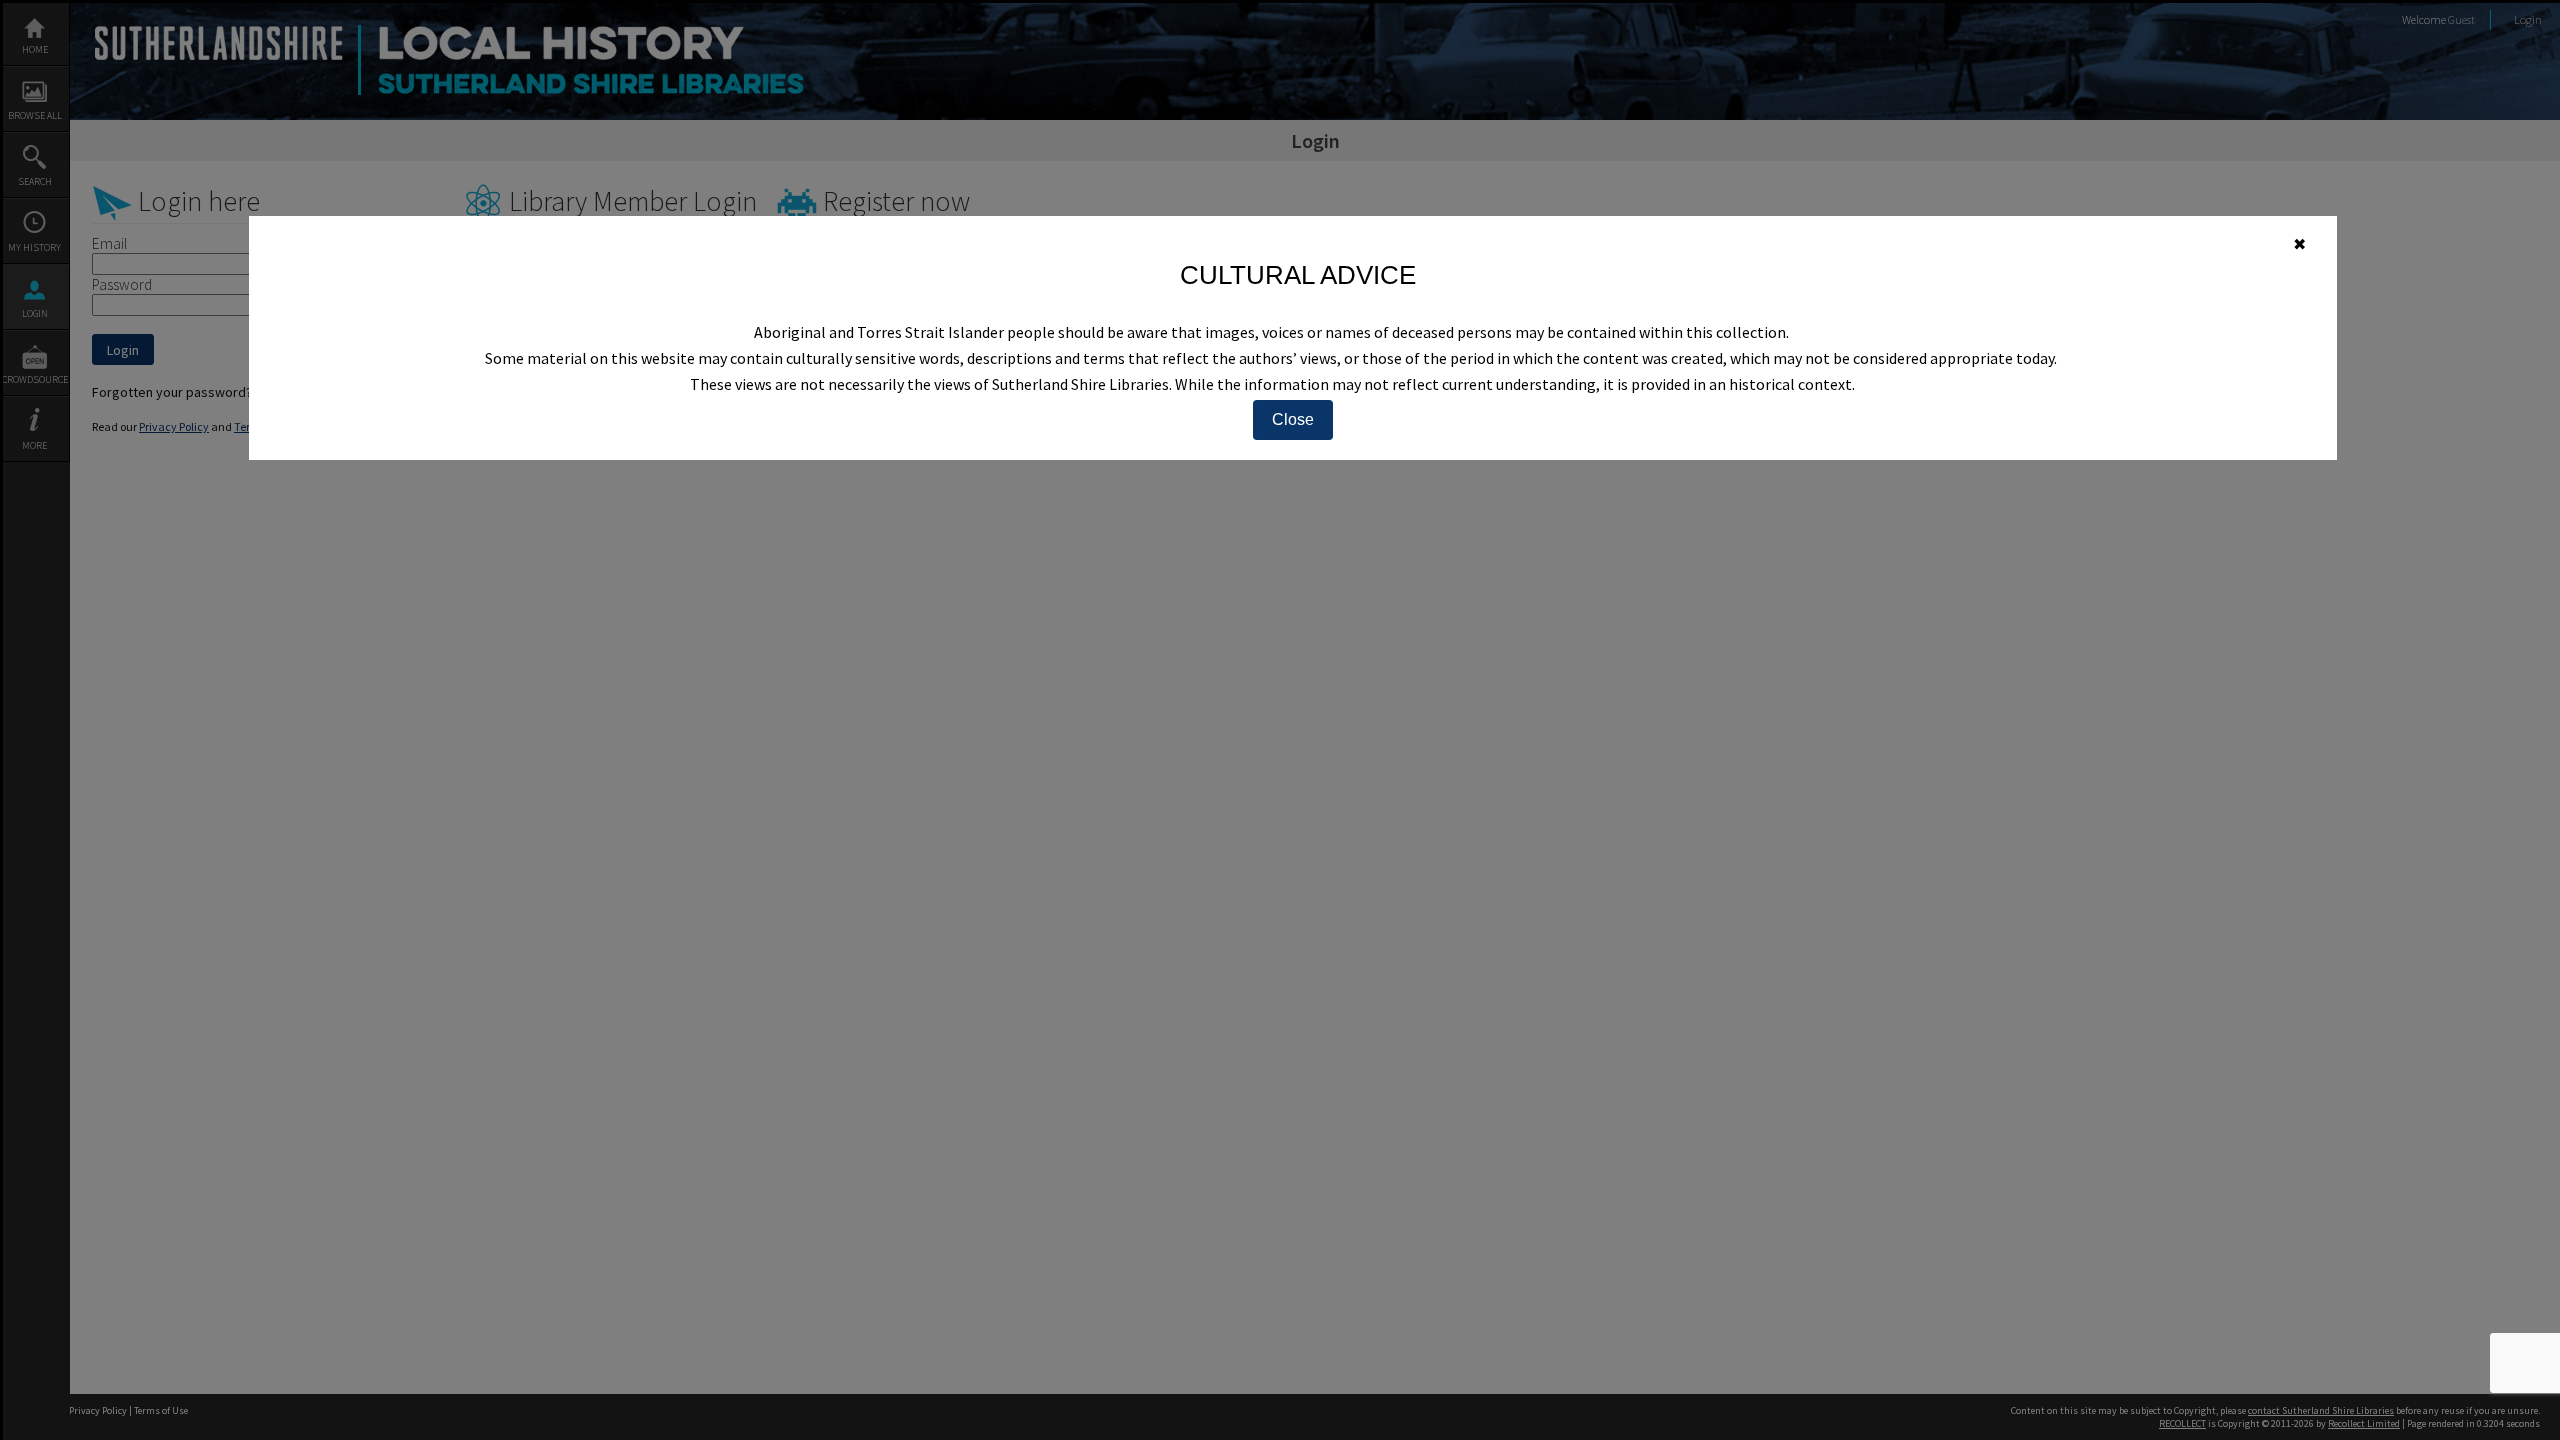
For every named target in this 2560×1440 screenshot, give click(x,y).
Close (1293, 419)
